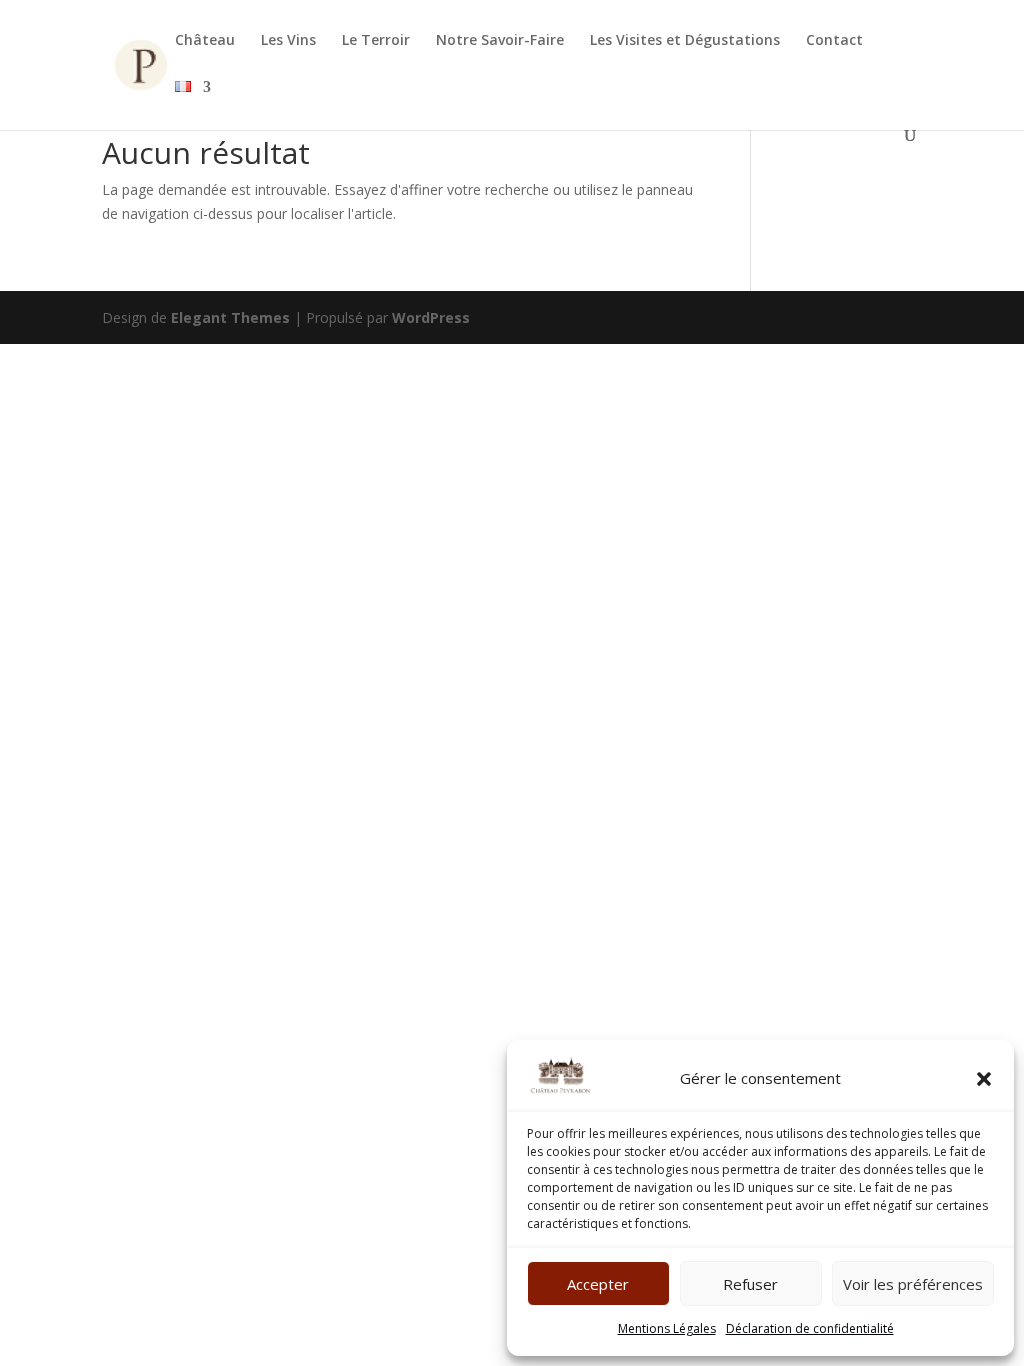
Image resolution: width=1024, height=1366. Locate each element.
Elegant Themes (230, 317)
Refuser (750, 1284)
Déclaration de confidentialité (810, 1328)
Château (205, 41)
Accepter (598, 1284)
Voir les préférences (913, 1284)
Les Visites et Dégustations (685, 41)
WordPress (431, 317)
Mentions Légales (667, 1328)
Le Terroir (376, 41)
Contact (834, 41)
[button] (984, 1079)
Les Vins (288, 41)
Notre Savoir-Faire (500, 41)
